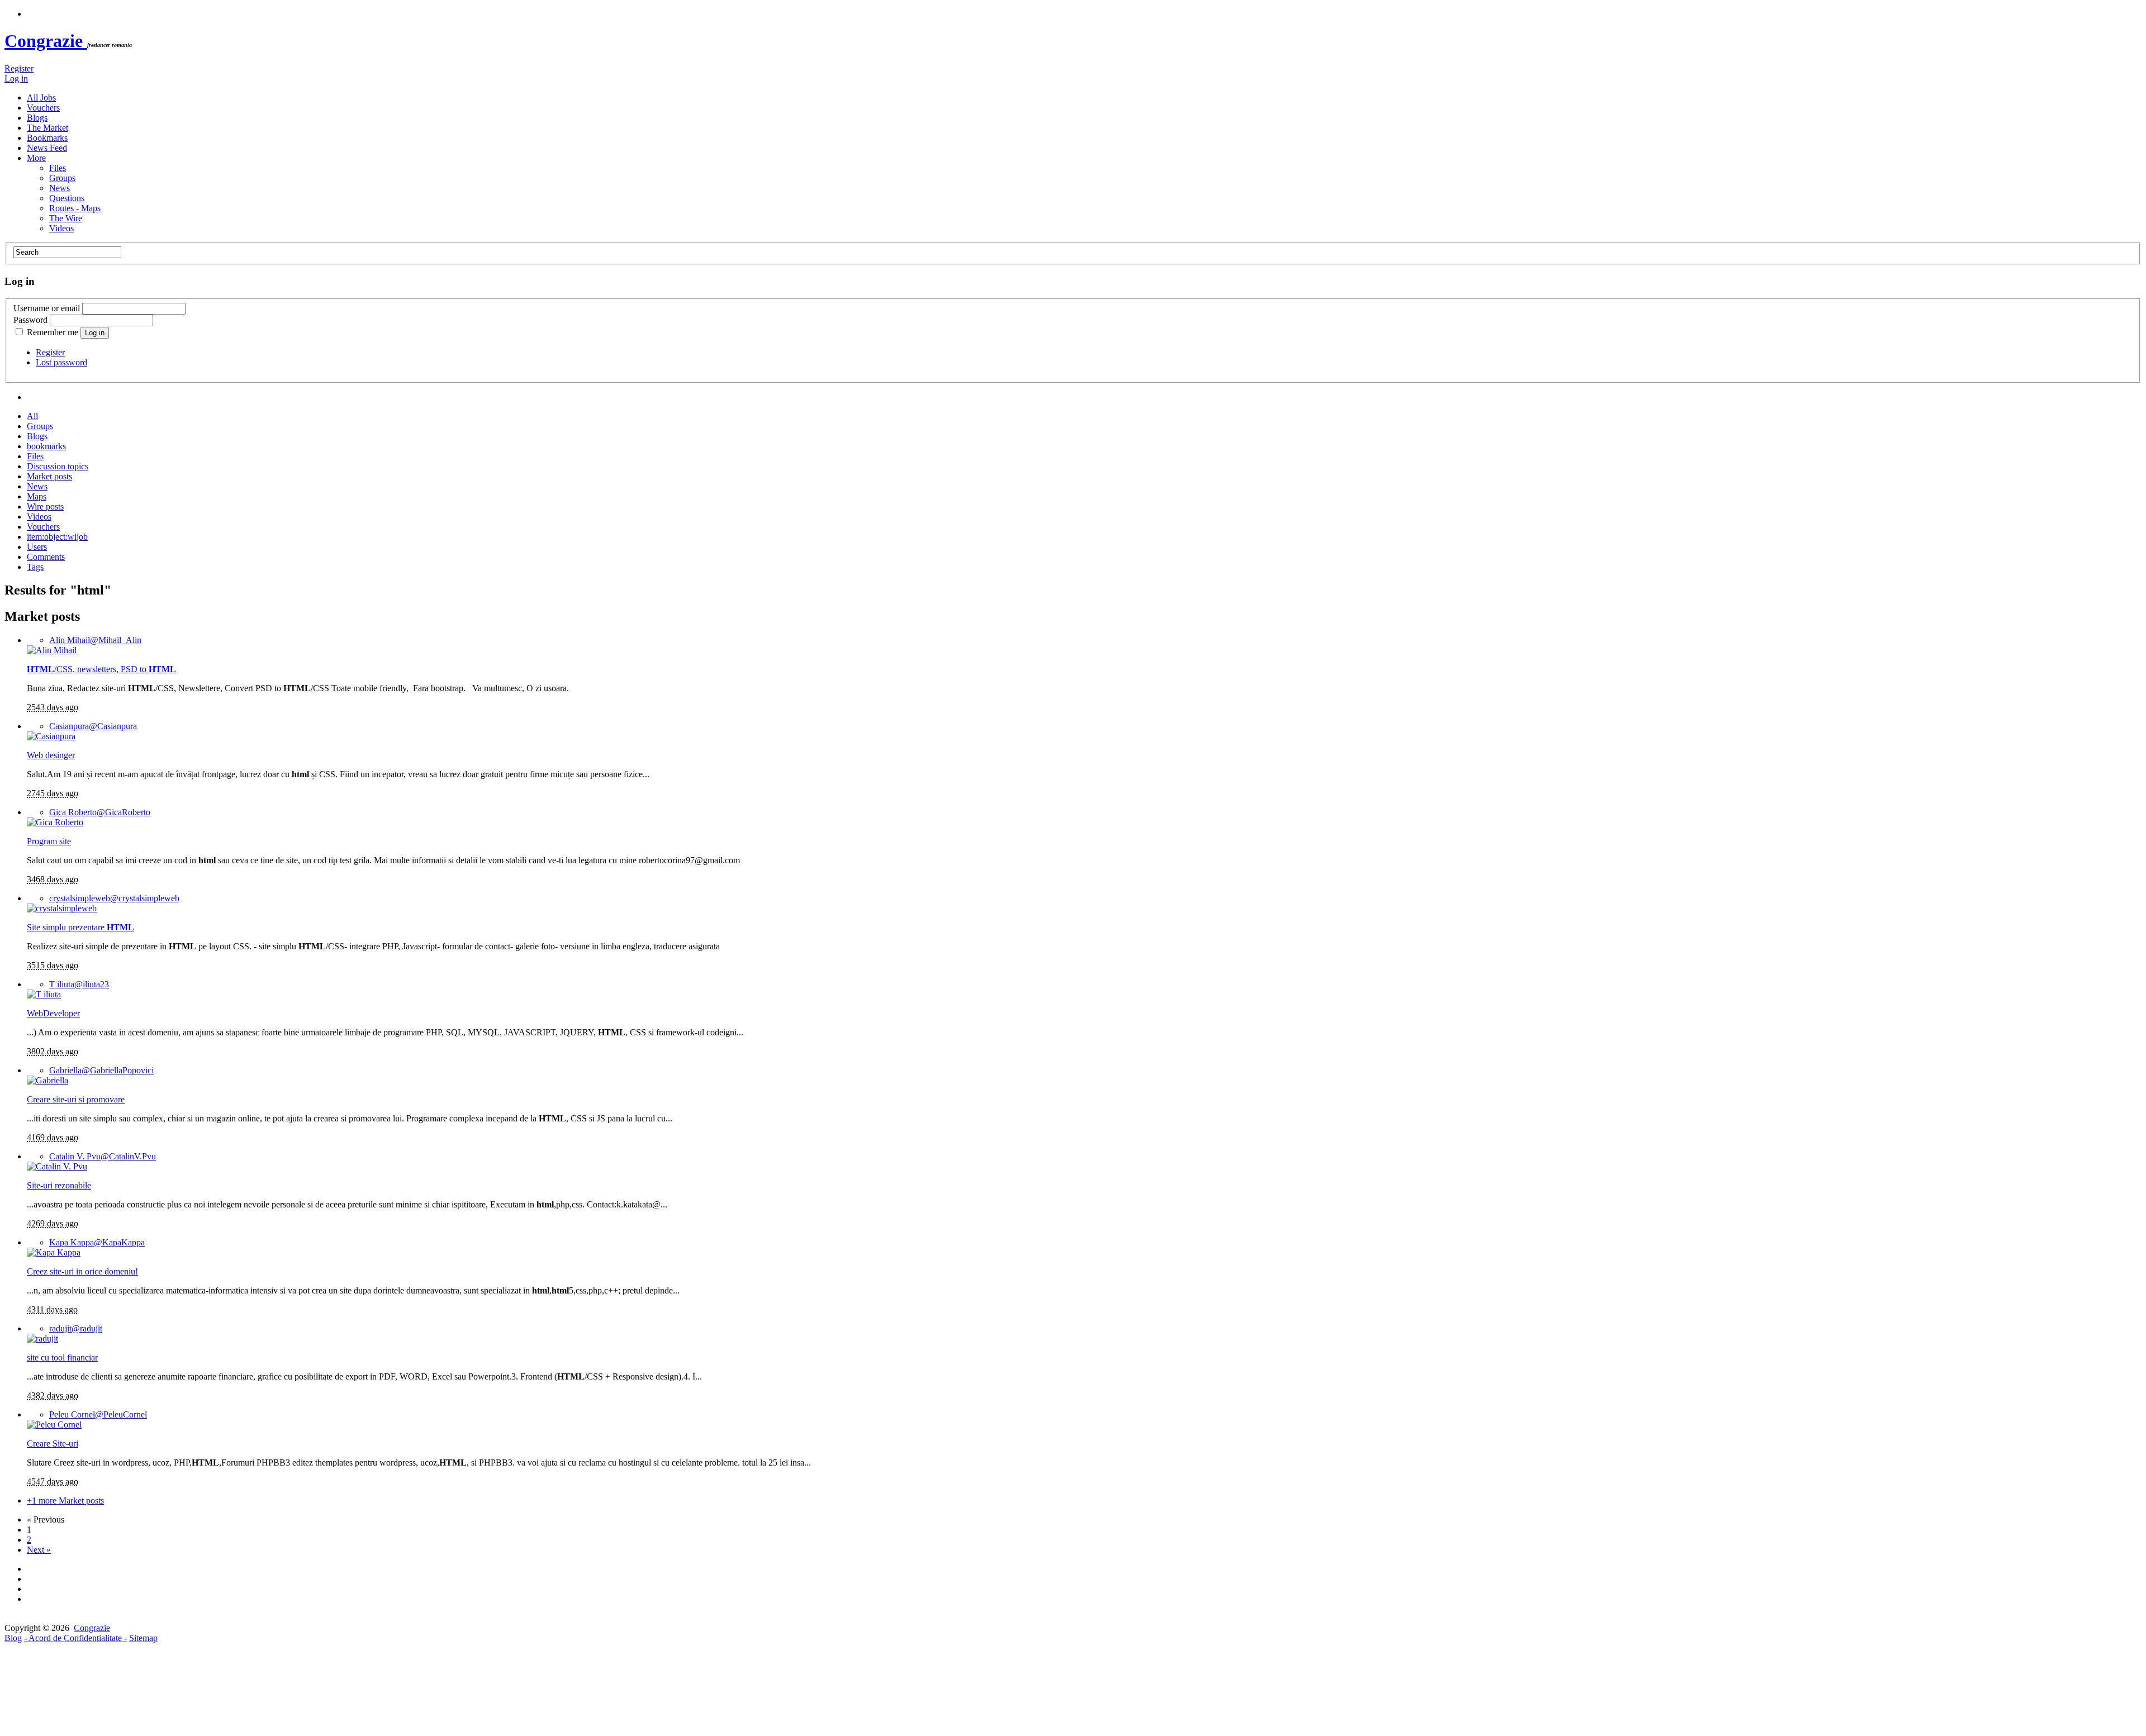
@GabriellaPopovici (101, 1070)
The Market (48, 128)
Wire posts (45, 506)
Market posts (49, 476)
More (36, 158)
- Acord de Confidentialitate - (75, 1638)
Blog (13, 1638)
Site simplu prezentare (80, 927)
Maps (37, 496)
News (60, 188)
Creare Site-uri (53, 1444)
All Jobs (41, 97)
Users (37, 547)
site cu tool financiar (62, 1357)
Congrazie (46, 41)
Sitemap (143, 1638)
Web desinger (51, 755)
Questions (67, 198)
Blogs (37, 118)
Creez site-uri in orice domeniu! (82, 1271)
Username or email (47, 308)
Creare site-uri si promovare (76, 1099)
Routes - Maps (75, 208)
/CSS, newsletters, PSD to (101, 669)
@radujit (76, 1328)
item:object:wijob (57, 537)
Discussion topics (58, 466)
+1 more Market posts (65, 1500)
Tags (35, 567)
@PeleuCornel (98, 1414)
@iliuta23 (79, 984)
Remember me (53, 332)
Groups (62, 178)
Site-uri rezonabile (59, 1185)
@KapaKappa (97, 1242)
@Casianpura (93, 726)
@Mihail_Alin (95, 640)
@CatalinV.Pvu (103, 1156)
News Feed (47, 148)
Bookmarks (47, 138)
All (32, 416)
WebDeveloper (53, 1013)
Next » (39, 1550)
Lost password (61, 362)
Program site (49, 841)
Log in (16, 79)
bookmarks (46, 446)
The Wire (66, 218)
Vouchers (43, 108)
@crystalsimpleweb (114, 898)
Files (58, 168)
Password (30, 320)
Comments (46, 557)
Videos (61, 228)
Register (19, 68)
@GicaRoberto (100, 812)
